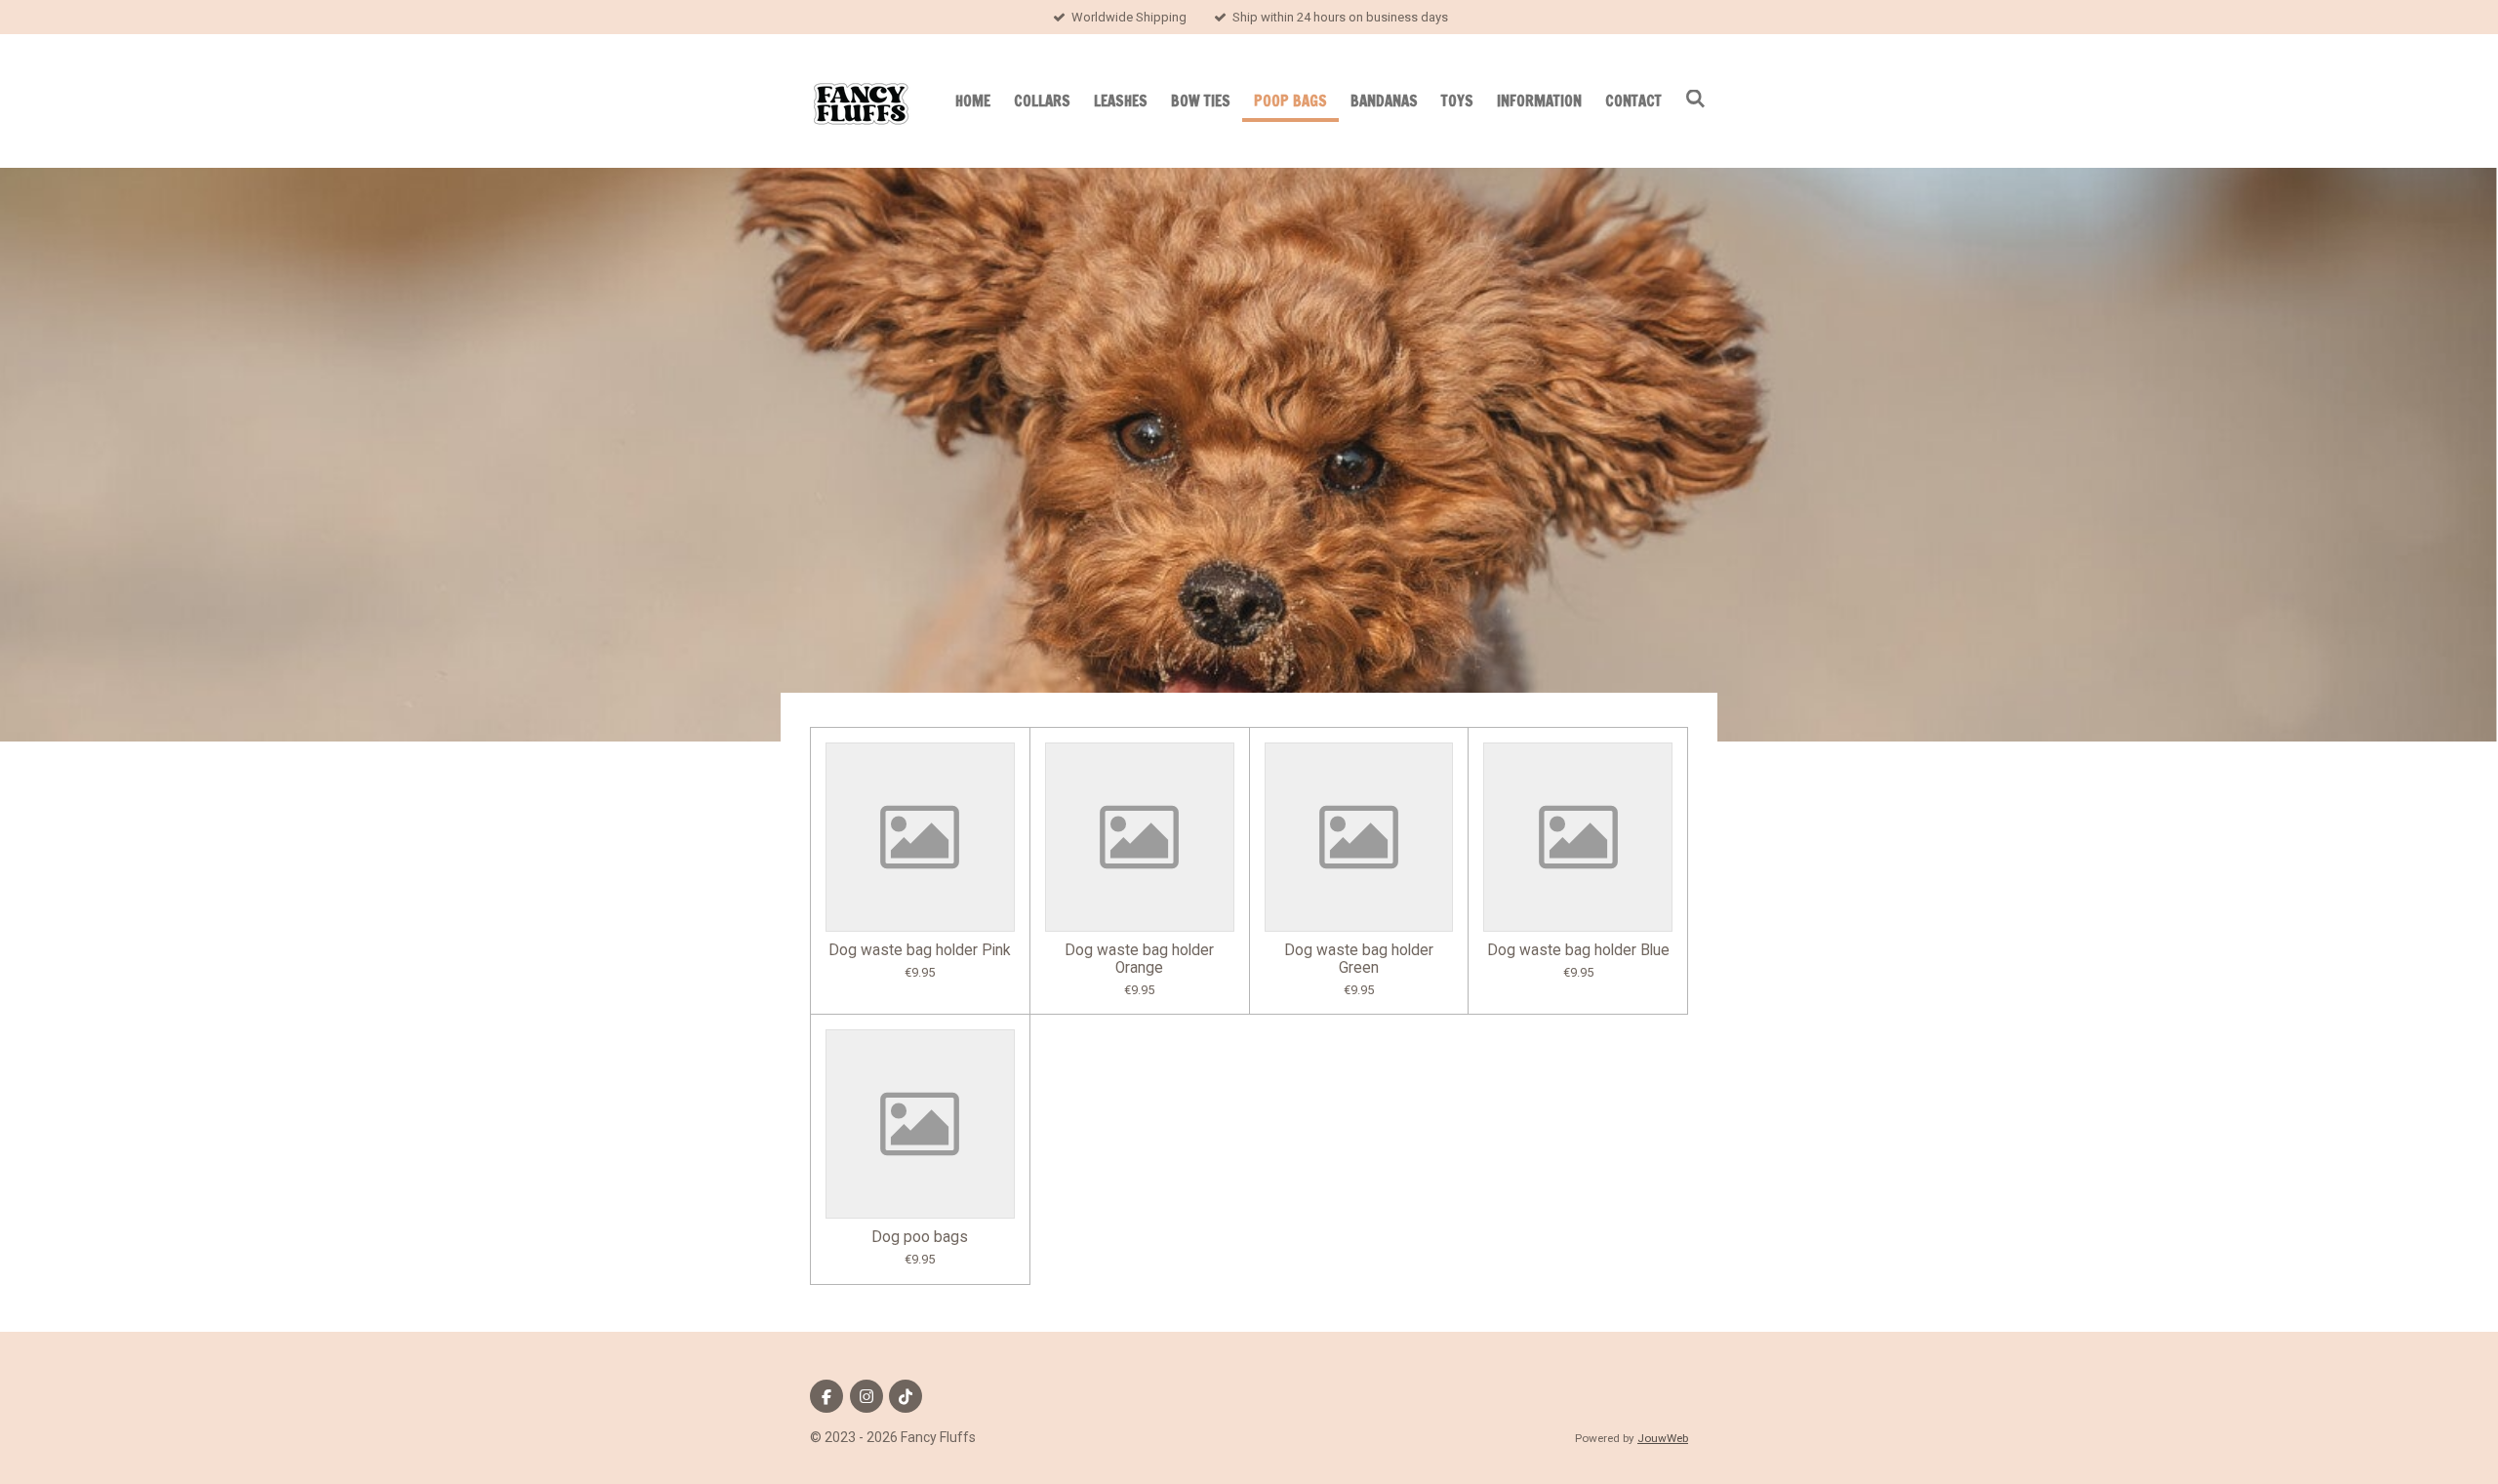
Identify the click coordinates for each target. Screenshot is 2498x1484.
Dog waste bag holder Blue (1578, 950)
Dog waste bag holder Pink (920, 950)
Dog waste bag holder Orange (1139, 959)
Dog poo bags (920, 1237)
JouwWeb (1663, 1438)
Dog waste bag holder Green (1359, 959)
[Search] (1695, 99)
